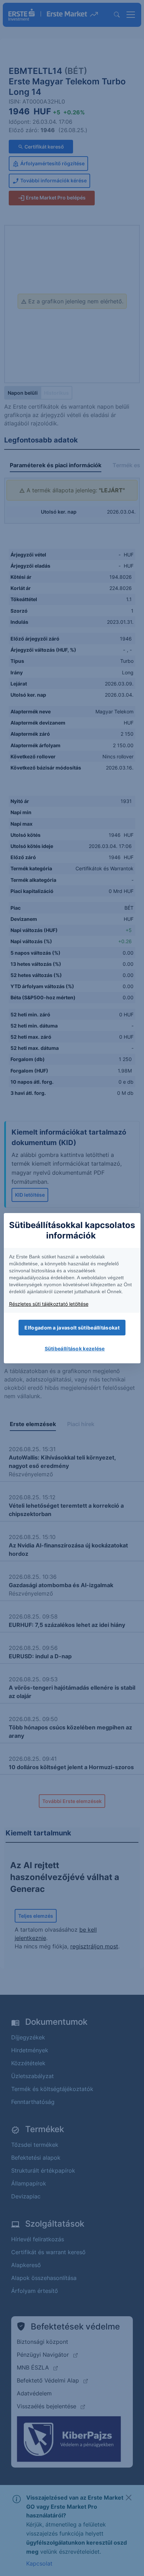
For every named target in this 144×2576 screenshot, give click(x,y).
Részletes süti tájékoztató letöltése (49, 1304)
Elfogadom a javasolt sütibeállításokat (72, 1328)
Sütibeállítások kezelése (75, 1348)
